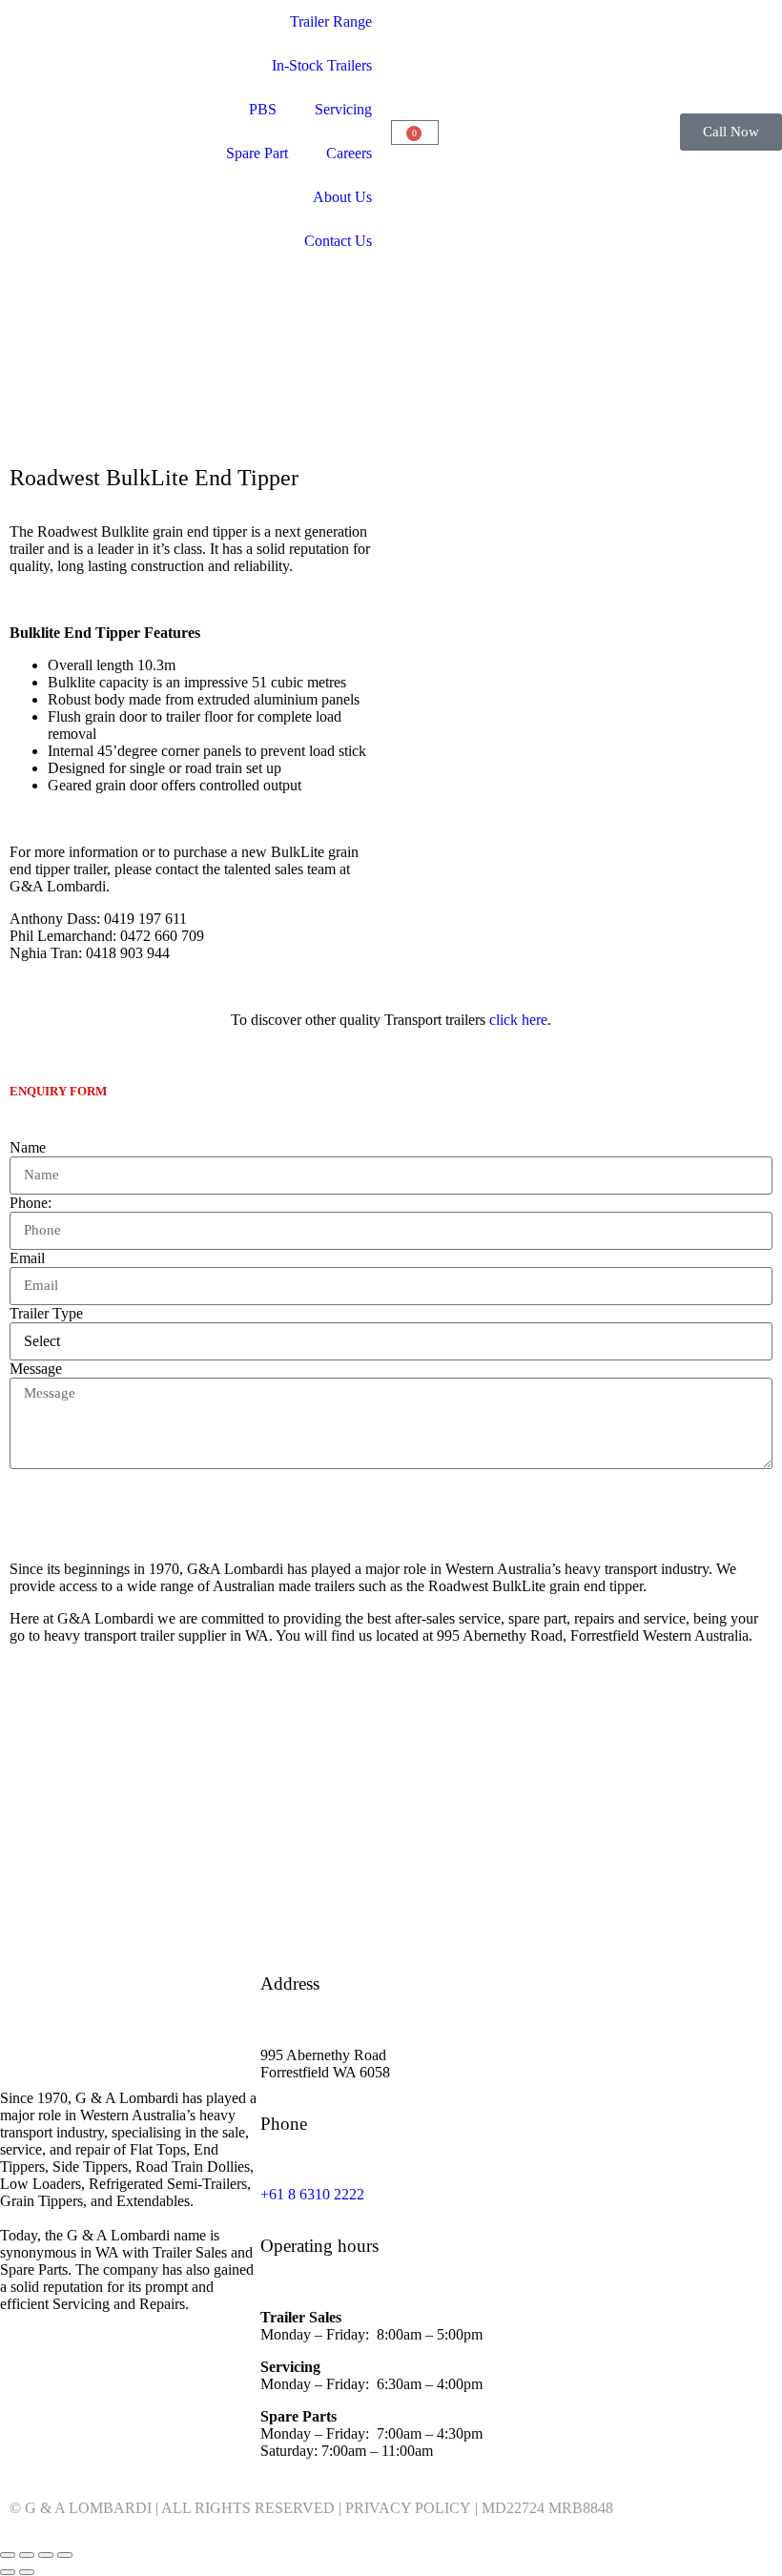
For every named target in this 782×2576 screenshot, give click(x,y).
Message (36, 1369)
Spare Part (257, 153)
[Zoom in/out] (8, 2555)
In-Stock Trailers (322, 65)
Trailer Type (46, 1313)
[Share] (46, 2555)
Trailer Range (331, 21)
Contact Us (338, 241)
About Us (342, 197)
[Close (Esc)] (65, 2555)
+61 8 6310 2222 (312, 2194)
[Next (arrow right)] (27, 2572)
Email (27, 1258)
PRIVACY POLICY (408, 2508)
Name (28, 1147)
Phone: (31, 1203)
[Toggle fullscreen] (27, 2555)
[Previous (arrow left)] (8, 2572)
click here (518, 1020)
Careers (349, 153)
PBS (263, 109)
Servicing (343, 109)
